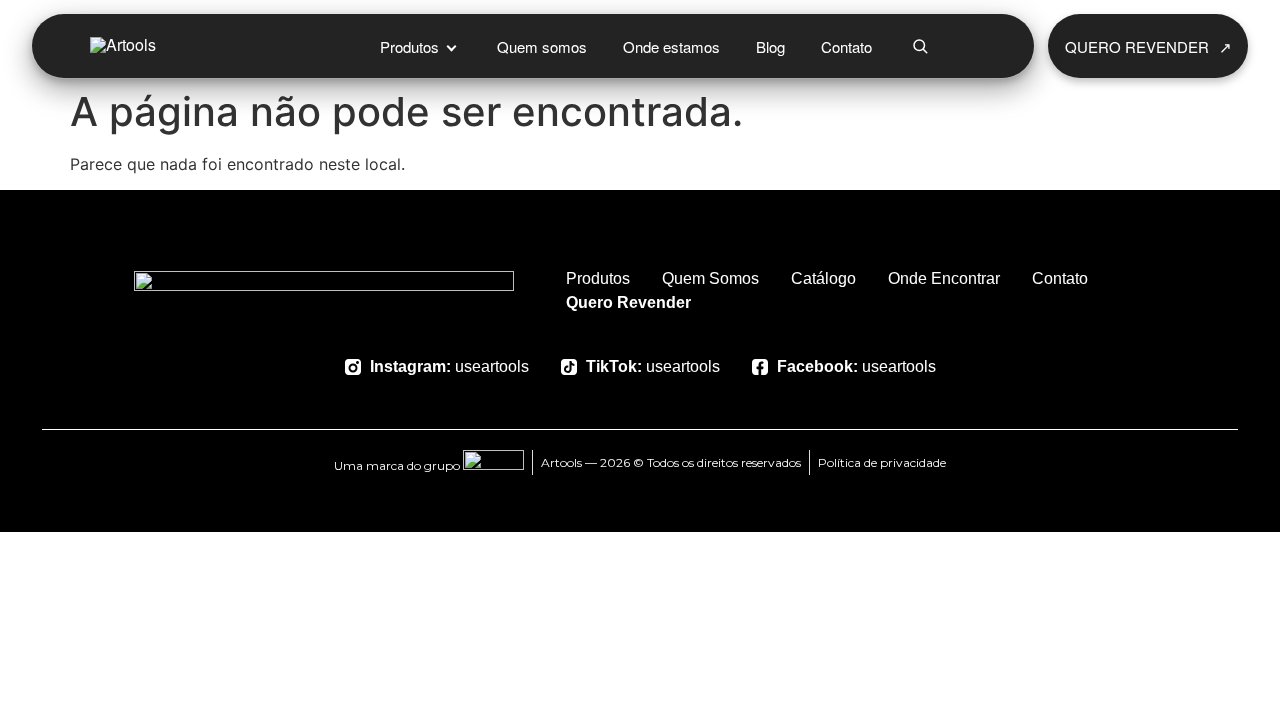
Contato (846, 46)
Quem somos (542, 46)
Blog (770, 46)
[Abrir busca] (920, 46)
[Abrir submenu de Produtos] (451, 46)
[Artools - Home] (205, 46)
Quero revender (1148, 46)
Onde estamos (671, 46)
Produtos (409, 46)
